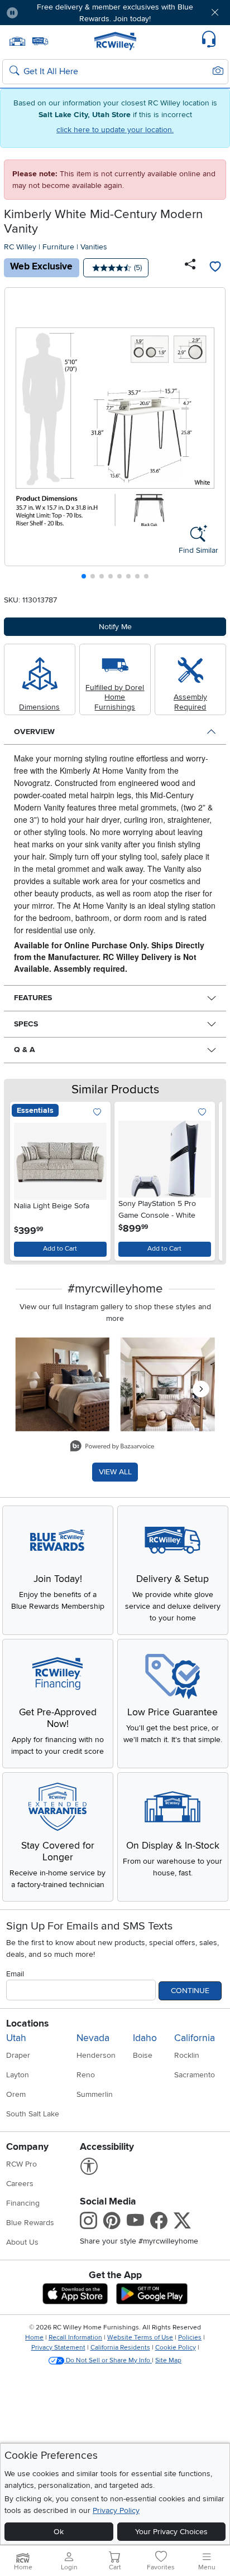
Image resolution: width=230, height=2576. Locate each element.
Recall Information (75, 2338)
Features (33, 998)
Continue (190, 1991)
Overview (34, 732)
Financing (23, 2203)
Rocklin (187, 2055)
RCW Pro (21, 2164)
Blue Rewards (30, 2223)
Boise (143, 2055)
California (195, 2038)
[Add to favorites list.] (97, 1113)
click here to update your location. (115, 130)
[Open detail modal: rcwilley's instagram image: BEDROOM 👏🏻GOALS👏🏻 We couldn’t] (168, 1385)
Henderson (96, 2055)
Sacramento (195, 2075)
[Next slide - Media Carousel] (201, 1389)
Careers (20, 2184)
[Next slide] (213, 436)
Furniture (58, 247)
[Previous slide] (18, 436)
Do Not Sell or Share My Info (108, 2360)
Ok (59, 2532)
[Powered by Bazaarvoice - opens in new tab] (112, 1447)
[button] (45, 13)
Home (34, 2338)
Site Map (168, 2360)
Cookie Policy (176, 2348)
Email (15, 1974)
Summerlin (95, 2094)
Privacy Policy (116, 2510)
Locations (27, 2023)
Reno (86, 2075)
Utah (16, 2038)
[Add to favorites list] (215, 268)
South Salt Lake (33, 2114)
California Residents (120, 2348)
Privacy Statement (58, 2348)
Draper (18, 2055)
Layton (18, 2075)
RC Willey (20, 247)
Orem (16, 2094)
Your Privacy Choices (171, 2532)
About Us (22, 2242)
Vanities (94, 247)
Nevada (93, 2038)
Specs (26, 1024)
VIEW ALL (115, 1472)
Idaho (145, 2038)
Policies (190, 2338)
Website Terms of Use (140, 2338)
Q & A (25, 1050)
